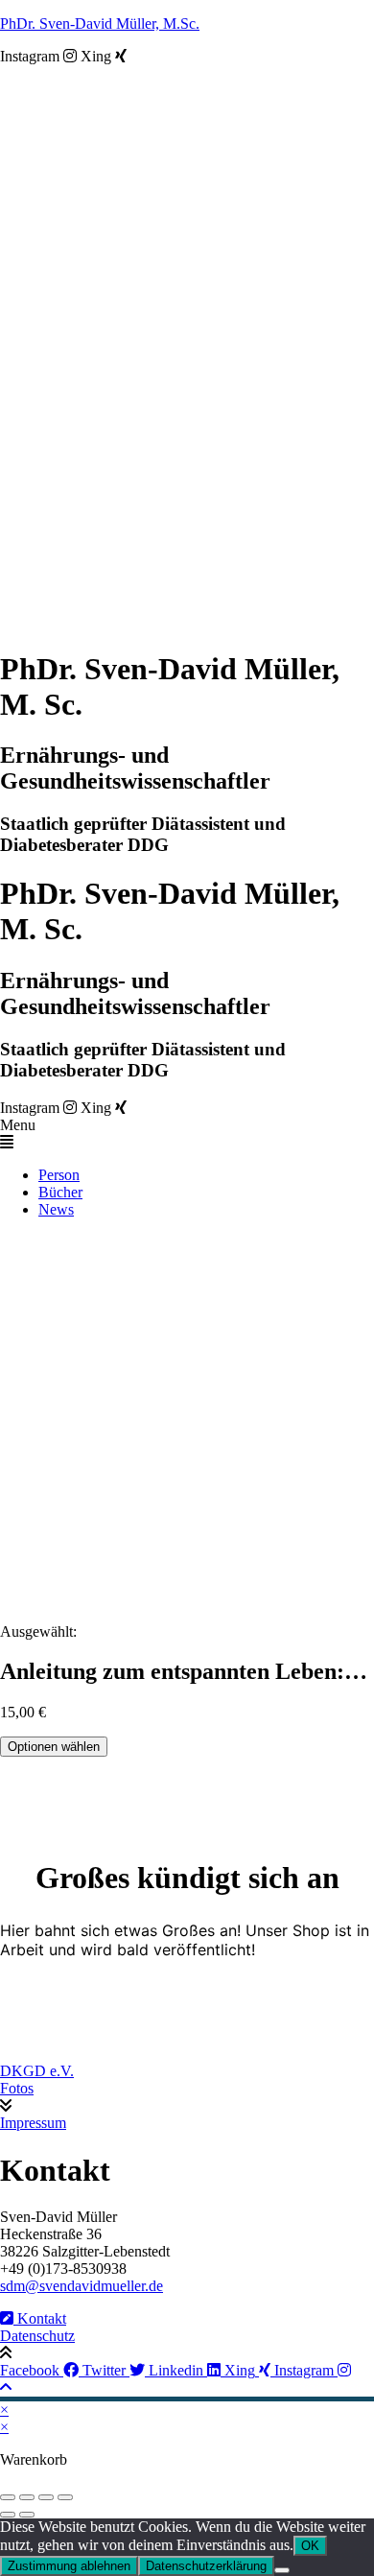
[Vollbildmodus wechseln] (27, 2497)
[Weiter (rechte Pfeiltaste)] (27, 2515)
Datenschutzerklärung (206, 2566)
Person (59, 1175)
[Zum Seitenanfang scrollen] (6, 2387)
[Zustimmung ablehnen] (282, 2570)
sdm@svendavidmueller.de (82, 2286)
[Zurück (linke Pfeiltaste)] (8, 2515)
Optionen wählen (54, 1747)
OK (310, 2546)
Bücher (60, 1192)
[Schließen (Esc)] (65, 2497)
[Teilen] (46, 2497)
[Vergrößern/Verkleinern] (8, 2497)
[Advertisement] (187, 1421)
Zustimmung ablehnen (69, 2566)
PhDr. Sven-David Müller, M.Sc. (100, 24)
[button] (187, 1134)
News (56, 1209)
